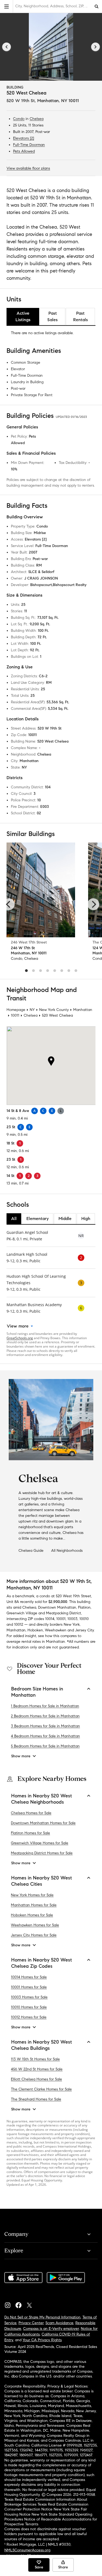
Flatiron (84, 1607)
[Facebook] (21, 2304)
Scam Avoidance (59, 2323)
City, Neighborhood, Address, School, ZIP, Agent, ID (53, 6)
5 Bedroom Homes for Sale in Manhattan (45, 1746)
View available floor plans (28, 168)
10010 (84, 1619)
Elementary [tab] (38, 1219)
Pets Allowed (24, 151)
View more (18, 1326)
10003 (72, 1619)
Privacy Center (31, 2323)
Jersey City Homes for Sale (34, 1935)
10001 (61, 1619)
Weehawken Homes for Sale (35, 1925)
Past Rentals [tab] (81, 316)
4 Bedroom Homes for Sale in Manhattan (45, 1736)
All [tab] (14, 1219)
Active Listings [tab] (23, 316)
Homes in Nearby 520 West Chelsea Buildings (41, 2045)
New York (72, 1624)
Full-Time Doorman (29, 145)
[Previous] (7, 47)
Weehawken (56, 1630)
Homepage (16, 1010)
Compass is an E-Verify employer (51, 2329)
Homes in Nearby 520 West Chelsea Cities (41, 1881)
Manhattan (83, 1010)
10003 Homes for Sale (29, 1997)
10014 (50, 1619)
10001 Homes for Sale (29, 1987)
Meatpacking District (64, 1613)
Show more (21, 1756)
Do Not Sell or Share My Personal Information (42, 2317)
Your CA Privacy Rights (42, 2340)
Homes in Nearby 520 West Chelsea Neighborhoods (41, 1799)
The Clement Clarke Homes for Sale (41, 2089)
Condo (19, 119)
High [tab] (86, 1219)
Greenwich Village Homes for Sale (40, 1843)
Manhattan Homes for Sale (34, 1905)
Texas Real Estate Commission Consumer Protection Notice (46, 2507)
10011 (15, 1015)
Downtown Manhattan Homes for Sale (43, 1823)
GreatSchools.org (20, 1338)
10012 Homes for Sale (29, 2017)
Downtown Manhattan (57, 1607)
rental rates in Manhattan (43, 1642)
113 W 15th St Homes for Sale (35, 2059)
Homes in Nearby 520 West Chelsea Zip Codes (41, 1963)
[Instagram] (10, 2304)
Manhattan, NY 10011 (58, 101)
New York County (54, 1010)
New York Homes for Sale (32, 1895)
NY (32, 1010)
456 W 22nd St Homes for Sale (37, 2069)
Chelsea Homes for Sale (31, 1813)
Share (63, 2567)
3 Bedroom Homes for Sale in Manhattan (45, 1726)
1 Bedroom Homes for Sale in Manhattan (45, 1706)
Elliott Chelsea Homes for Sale (36, 2079)
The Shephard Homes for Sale (36, 2099)
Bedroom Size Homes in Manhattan (37, 1692)
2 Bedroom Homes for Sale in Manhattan (45, 1716)
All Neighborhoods (67, 1551)
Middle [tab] (65, 1219)
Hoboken (35, 1630)
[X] (32, 2304)
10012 (19, 1624)
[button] (7, 6)
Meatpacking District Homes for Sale (42, 1853)
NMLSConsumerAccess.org (27, 2550)
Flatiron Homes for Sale (30, 1833)
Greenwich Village (22, 1613)
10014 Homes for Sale (29, 1977)
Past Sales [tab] (52, 316)
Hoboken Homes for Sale (32, 1915)
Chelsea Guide (31, 1551)
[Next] (95, 47)
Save (39, 2567)
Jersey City (84, 1630)
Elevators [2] (24, 138)
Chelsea (37, 119)
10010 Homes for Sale (29, 2007)
